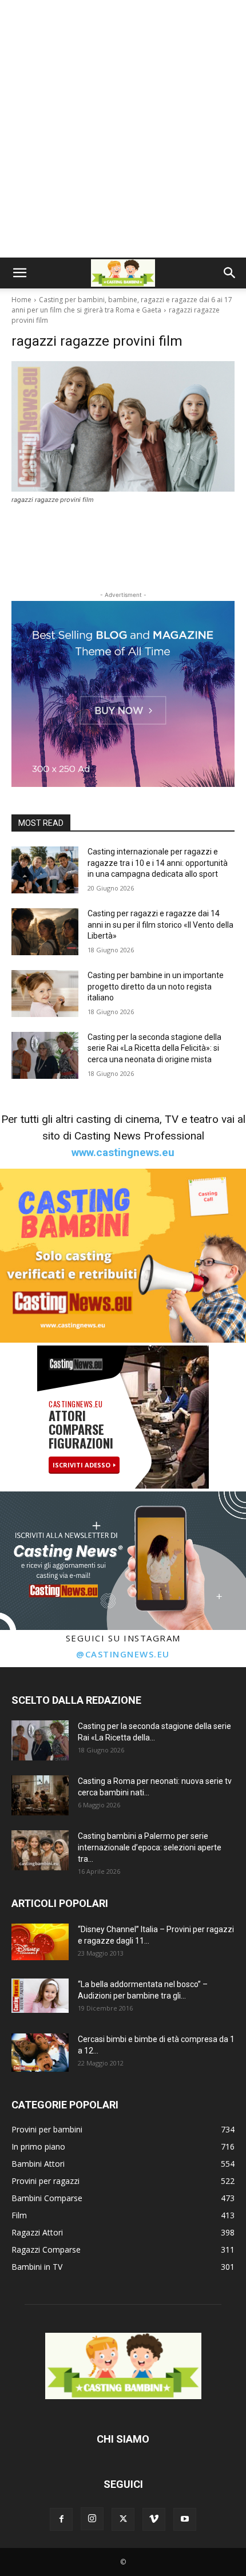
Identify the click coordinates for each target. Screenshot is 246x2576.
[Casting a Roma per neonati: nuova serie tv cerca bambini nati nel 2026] (40, 1795)
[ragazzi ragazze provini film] (123, 426)
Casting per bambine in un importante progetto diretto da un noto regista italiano (156, 986)
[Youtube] (185, 2519)
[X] (123, 2519)
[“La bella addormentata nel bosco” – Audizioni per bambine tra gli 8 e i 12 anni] (40, 1996)
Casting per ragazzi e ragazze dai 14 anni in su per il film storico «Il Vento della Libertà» (160, 925)
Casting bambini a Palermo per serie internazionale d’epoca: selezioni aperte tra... (150, 1847)
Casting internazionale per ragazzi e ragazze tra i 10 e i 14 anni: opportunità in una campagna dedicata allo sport (158, 863)
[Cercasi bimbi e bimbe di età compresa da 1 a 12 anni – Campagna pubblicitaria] (40, 2053)
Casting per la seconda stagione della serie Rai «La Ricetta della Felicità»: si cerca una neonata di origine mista (154, 1048)
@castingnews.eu (123, 1654)
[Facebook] (61, 2519)
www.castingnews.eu (123, 1152)
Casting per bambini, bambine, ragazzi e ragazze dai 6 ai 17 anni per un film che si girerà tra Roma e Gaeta (122, 305)
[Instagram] (92, 2519)
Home (21, 300)
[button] (19, 273)
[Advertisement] (123, 129)
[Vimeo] (154, 2519)
